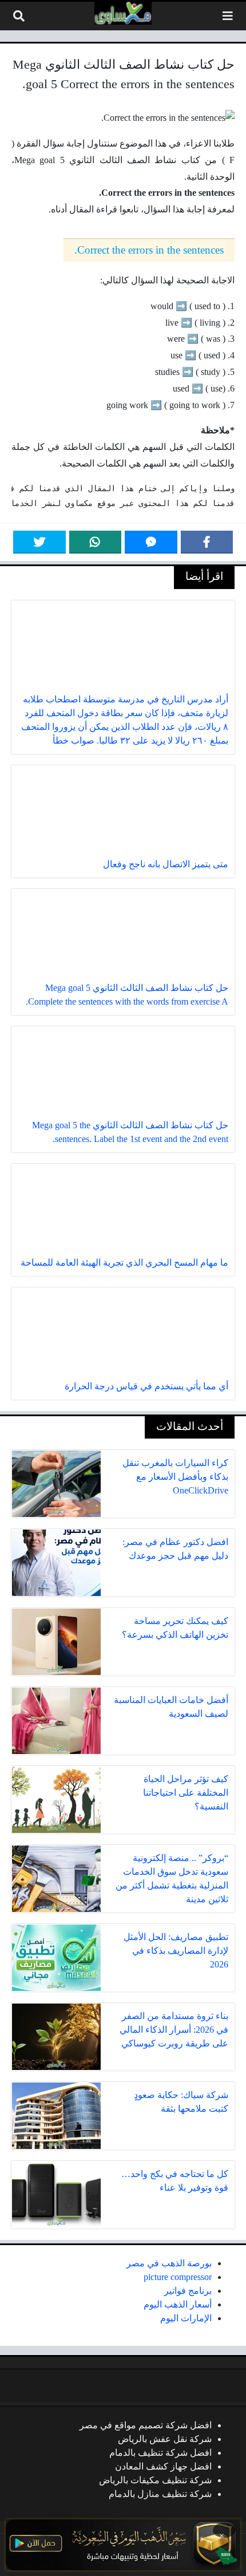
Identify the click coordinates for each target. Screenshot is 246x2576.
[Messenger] (151, 542)
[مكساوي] (123, 13)
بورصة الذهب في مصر (169, 2263)
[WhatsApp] (96, 542)
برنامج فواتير (188, 2291)
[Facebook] (207, 542)
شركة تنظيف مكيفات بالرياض (155, 2480)
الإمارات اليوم (186, 2318)
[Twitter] (39, 542)
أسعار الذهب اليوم (178, 2304)
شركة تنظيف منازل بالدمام (160, 2494)
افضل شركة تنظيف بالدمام (160, 2453)
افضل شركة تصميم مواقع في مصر (146, 2425)
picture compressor (178, 2277)
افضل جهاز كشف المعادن (163, 2466)
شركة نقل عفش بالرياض (165, 2439)
